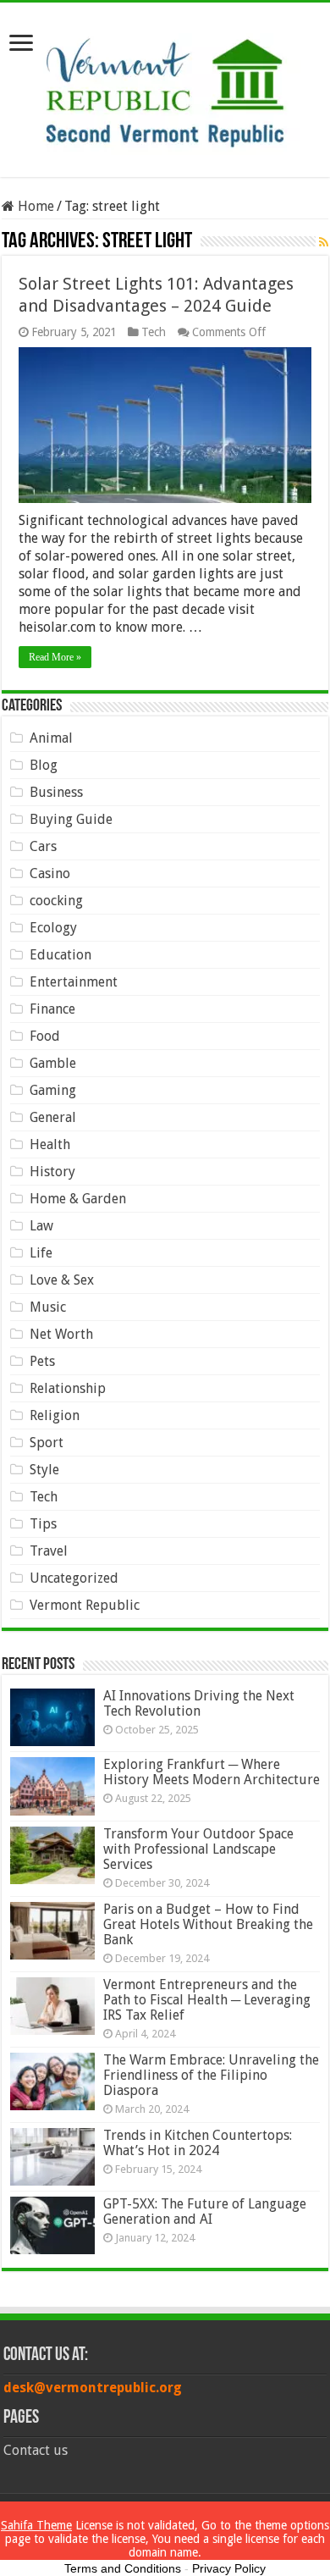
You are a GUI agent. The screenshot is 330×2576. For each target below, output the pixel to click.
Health (50, 1144)
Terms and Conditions (123, 2568)
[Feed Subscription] (324, 242)
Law (41, 1226)
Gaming (53, 1090)
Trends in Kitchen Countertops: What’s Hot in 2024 (198, 2143)
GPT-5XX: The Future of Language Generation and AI (205, 2211)
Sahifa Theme (36, 2525)
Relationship (68, 1388)
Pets (42, 1361)
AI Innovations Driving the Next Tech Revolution (199, 1703)
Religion (55, 1415)
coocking (56, 901)
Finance (52, 1009)
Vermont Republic (85, 1605)
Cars (43, 846)
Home (34, 206)
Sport (47, 1443)
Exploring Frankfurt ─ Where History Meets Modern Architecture (212, 1772)
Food (45, 1036)
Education (60, 955)
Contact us (36, 2450)
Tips (43, 1524)
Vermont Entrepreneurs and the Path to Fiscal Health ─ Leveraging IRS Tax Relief (207, 2000)
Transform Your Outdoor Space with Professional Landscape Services (198, 1849)
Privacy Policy (229, 2568)
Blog (44, 765)
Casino (50, 873)
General (53, 1117)
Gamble (53, 1063)
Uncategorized (74, 1578)
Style (44, 1470)
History (52, 1172)
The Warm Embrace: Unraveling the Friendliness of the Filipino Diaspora (211, 2075)
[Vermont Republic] (165, 86)
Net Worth (61, 1334)
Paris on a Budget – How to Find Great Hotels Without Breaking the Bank (208, 1924)
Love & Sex (62, 1280)
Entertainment (74, 982)
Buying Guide (71, 819)
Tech (154, 332)
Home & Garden (78, 1199)
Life (41, 1253)
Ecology (53, 928)
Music (48, 1307)
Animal (51, 738)
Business (56, 792)
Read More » (55, 657)
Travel (49, 1551)
